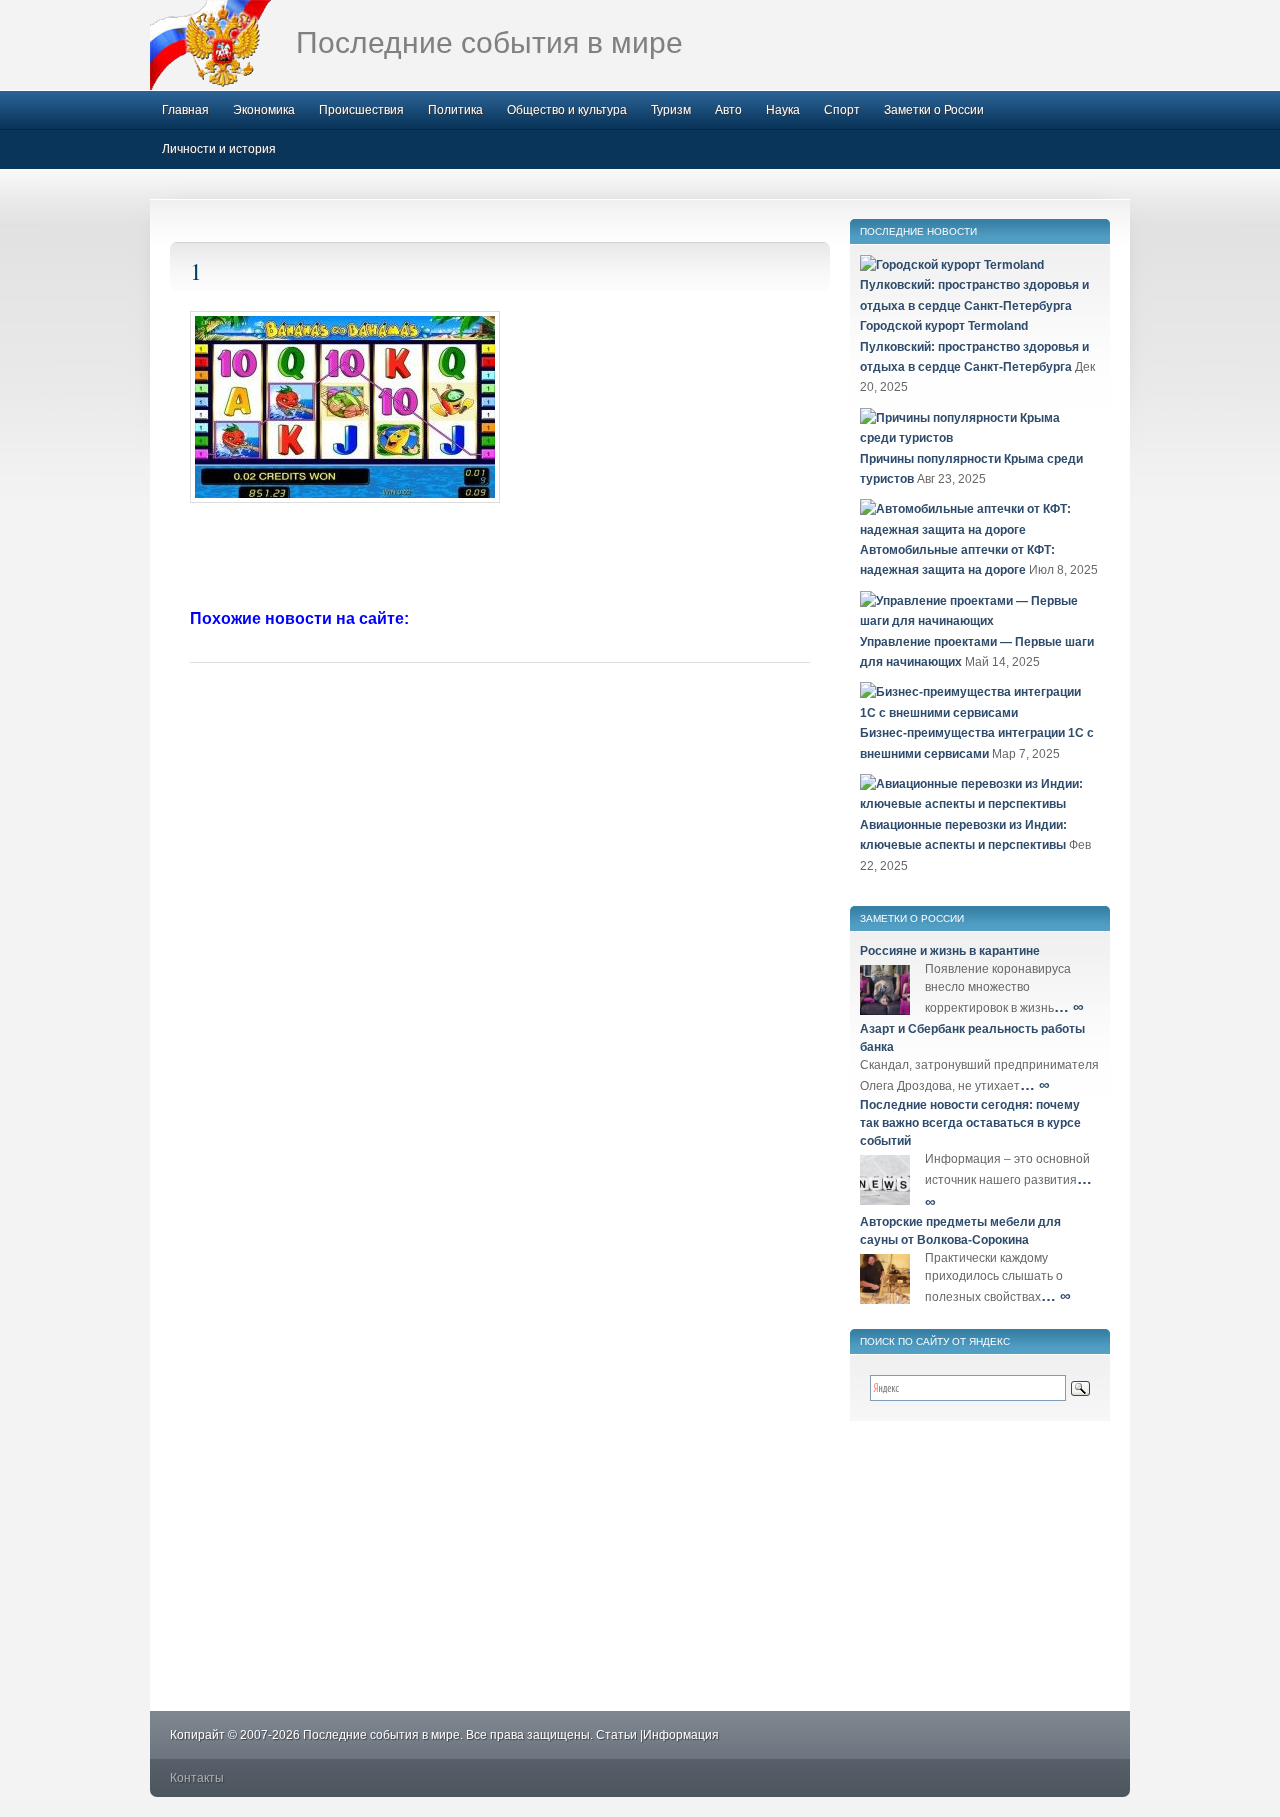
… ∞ (1069, 1006)
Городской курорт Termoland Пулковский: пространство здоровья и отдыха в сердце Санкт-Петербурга (974, 346)
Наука (783, 110)
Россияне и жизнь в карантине (950, 951)
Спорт (842, 110)
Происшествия (361, 110)
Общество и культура (567, 110)
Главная (185, 110)
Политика (455, 110)
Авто (728, 110)
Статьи (616, 1735)
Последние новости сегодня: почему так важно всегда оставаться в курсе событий (970, 1123)
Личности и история (219, 149)
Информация (681, 1735)
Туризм (671, 110)
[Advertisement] (500, 558)
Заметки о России (934, 110)
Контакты (197, 1778)
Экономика (264, 110)
